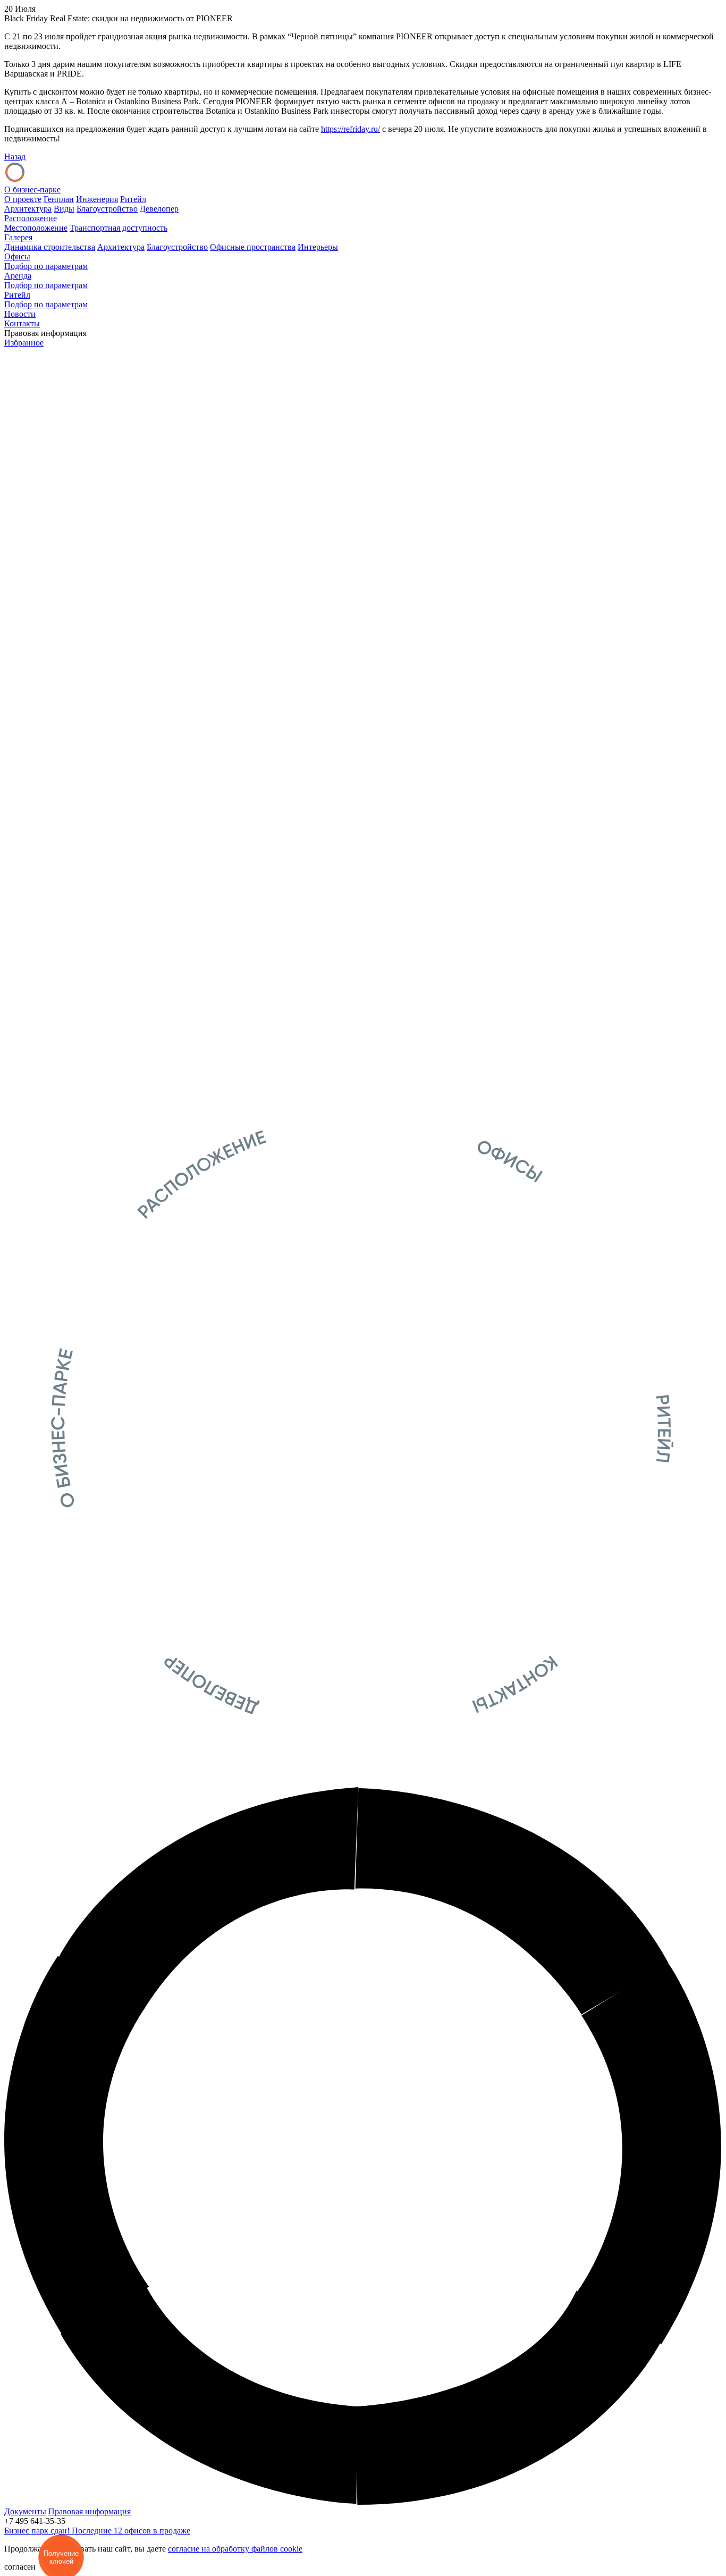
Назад (15, 157)
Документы (25, 2511)
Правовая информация (90, 2511)
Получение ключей (61, 2557)
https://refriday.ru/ (351, 129)
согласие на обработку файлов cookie (235, 2549)
